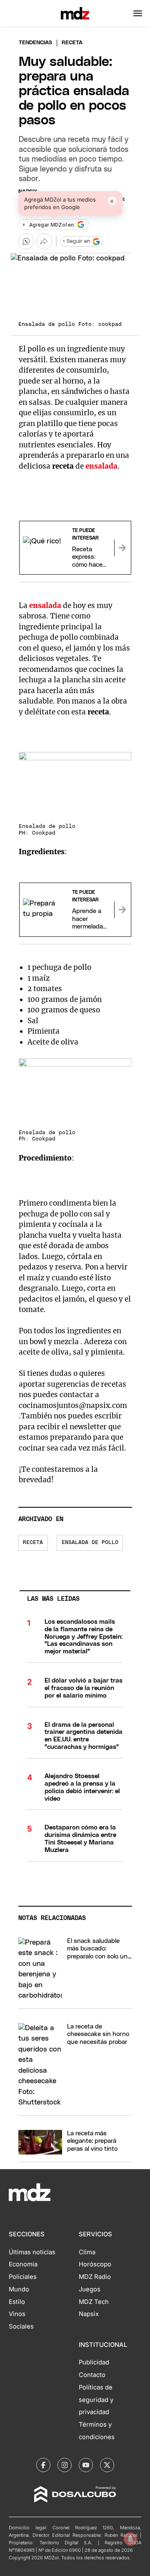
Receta (33, 1543)
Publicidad (94, 2362)
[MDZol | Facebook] (43, 2465)
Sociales (21, 2326)
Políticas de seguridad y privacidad (96, 2400)
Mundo (19, 2289)
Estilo (17, 2302)
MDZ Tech (94, 2302)
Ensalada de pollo (90, 1543)
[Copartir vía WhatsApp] (26, 241)
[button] (138, 13)
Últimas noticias (32, 2252)
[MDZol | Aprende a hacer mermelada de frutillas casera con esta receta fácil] (122, 910)
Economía (23, 2264)
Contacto (92, 2375)
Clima (87, 2252)
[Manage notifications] (130, 2539)
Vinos (17, 2314)
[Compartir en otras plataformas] (44, 241)
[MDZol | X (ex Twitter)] (107, 2465)
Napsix (89, 2314)
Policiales (23, 2277)
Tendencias (35, 43)
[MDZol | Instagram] (65, 2465)
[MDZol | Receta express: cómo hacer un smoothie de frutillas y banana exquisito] (122, 548)
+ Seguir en (76, 241)
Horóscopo (95, 2264)
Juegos (90, 2289)
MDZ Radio (95, 2277)
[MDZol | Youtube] (86, 2465)
